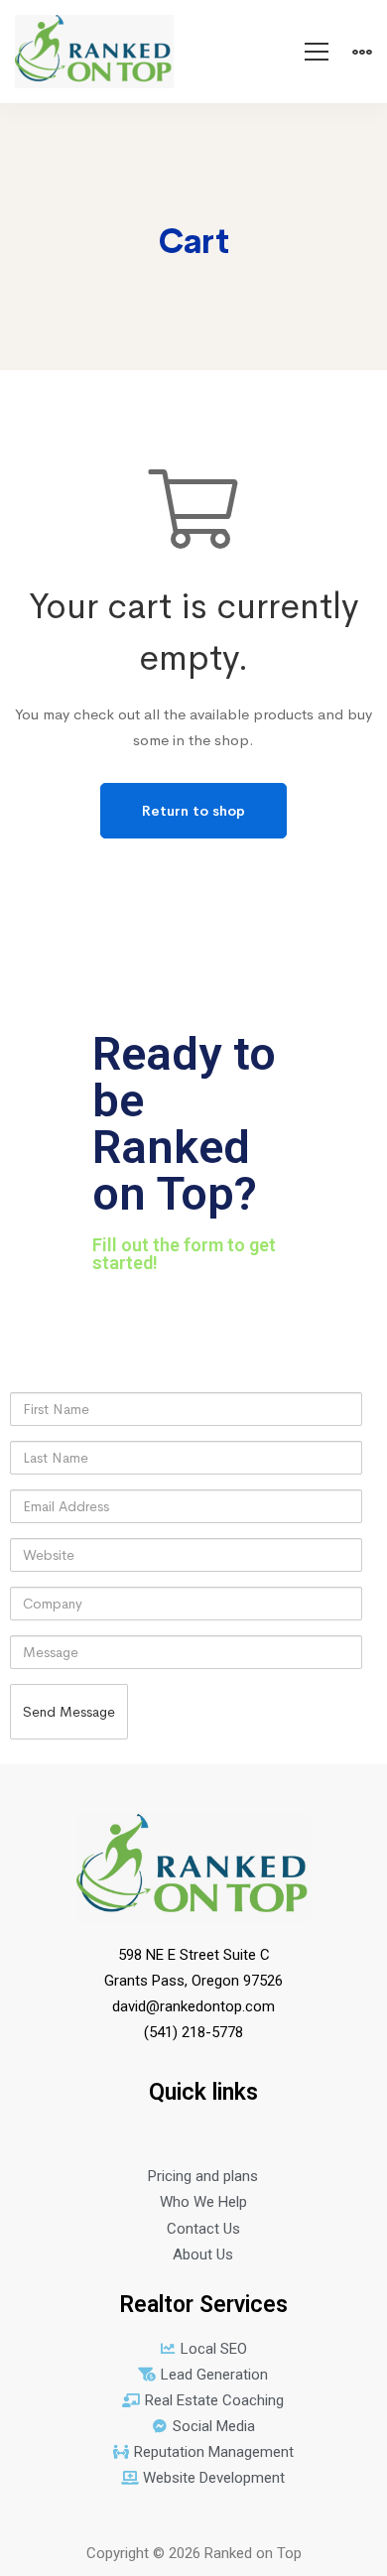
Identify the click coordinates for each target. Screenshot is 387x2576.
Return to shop (193, 811)
